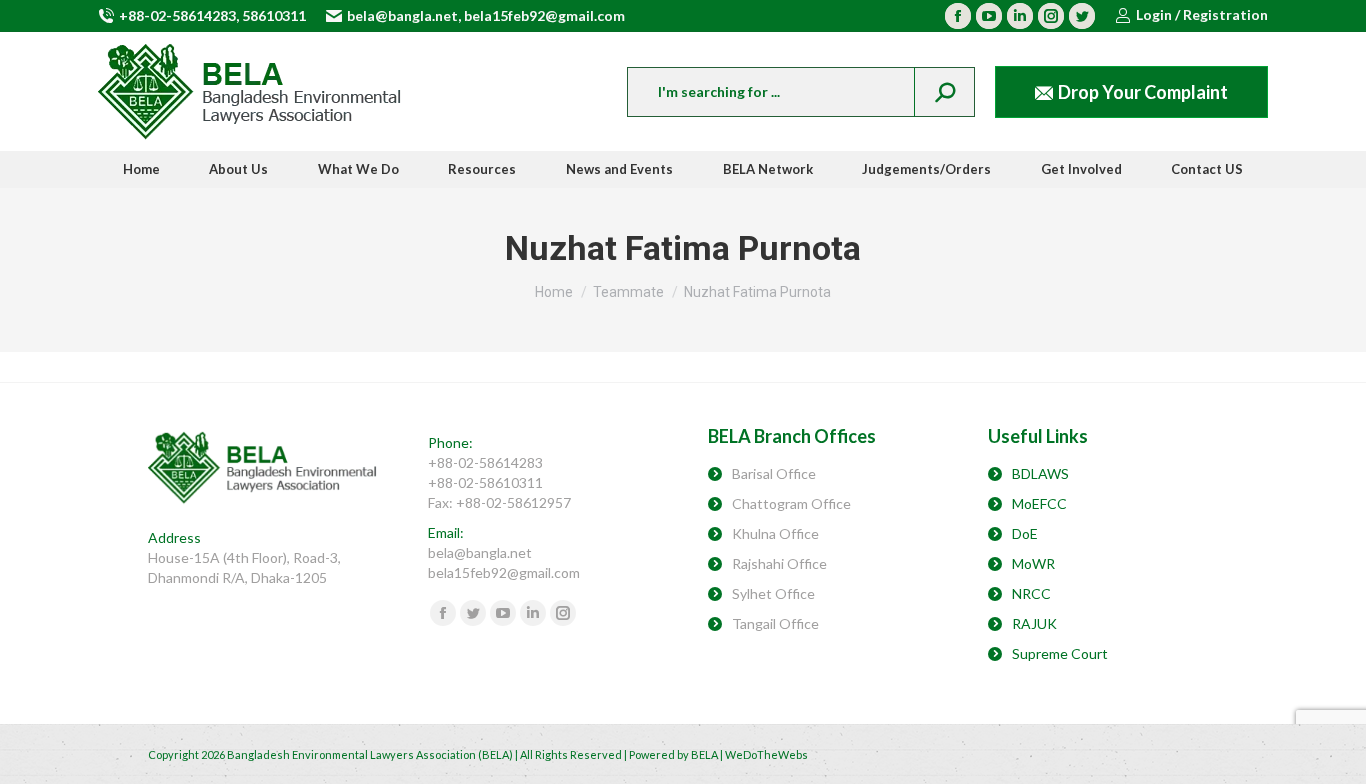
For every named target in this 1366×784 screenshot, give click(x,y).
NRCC (1031, 593)
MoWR (1033, 563)
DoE (1025, 533)
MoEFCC (1039, 503)
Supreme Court (1060, 653)
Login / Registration (1202, 14)
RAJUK (1034, 623)
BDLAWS (1040, 473)
